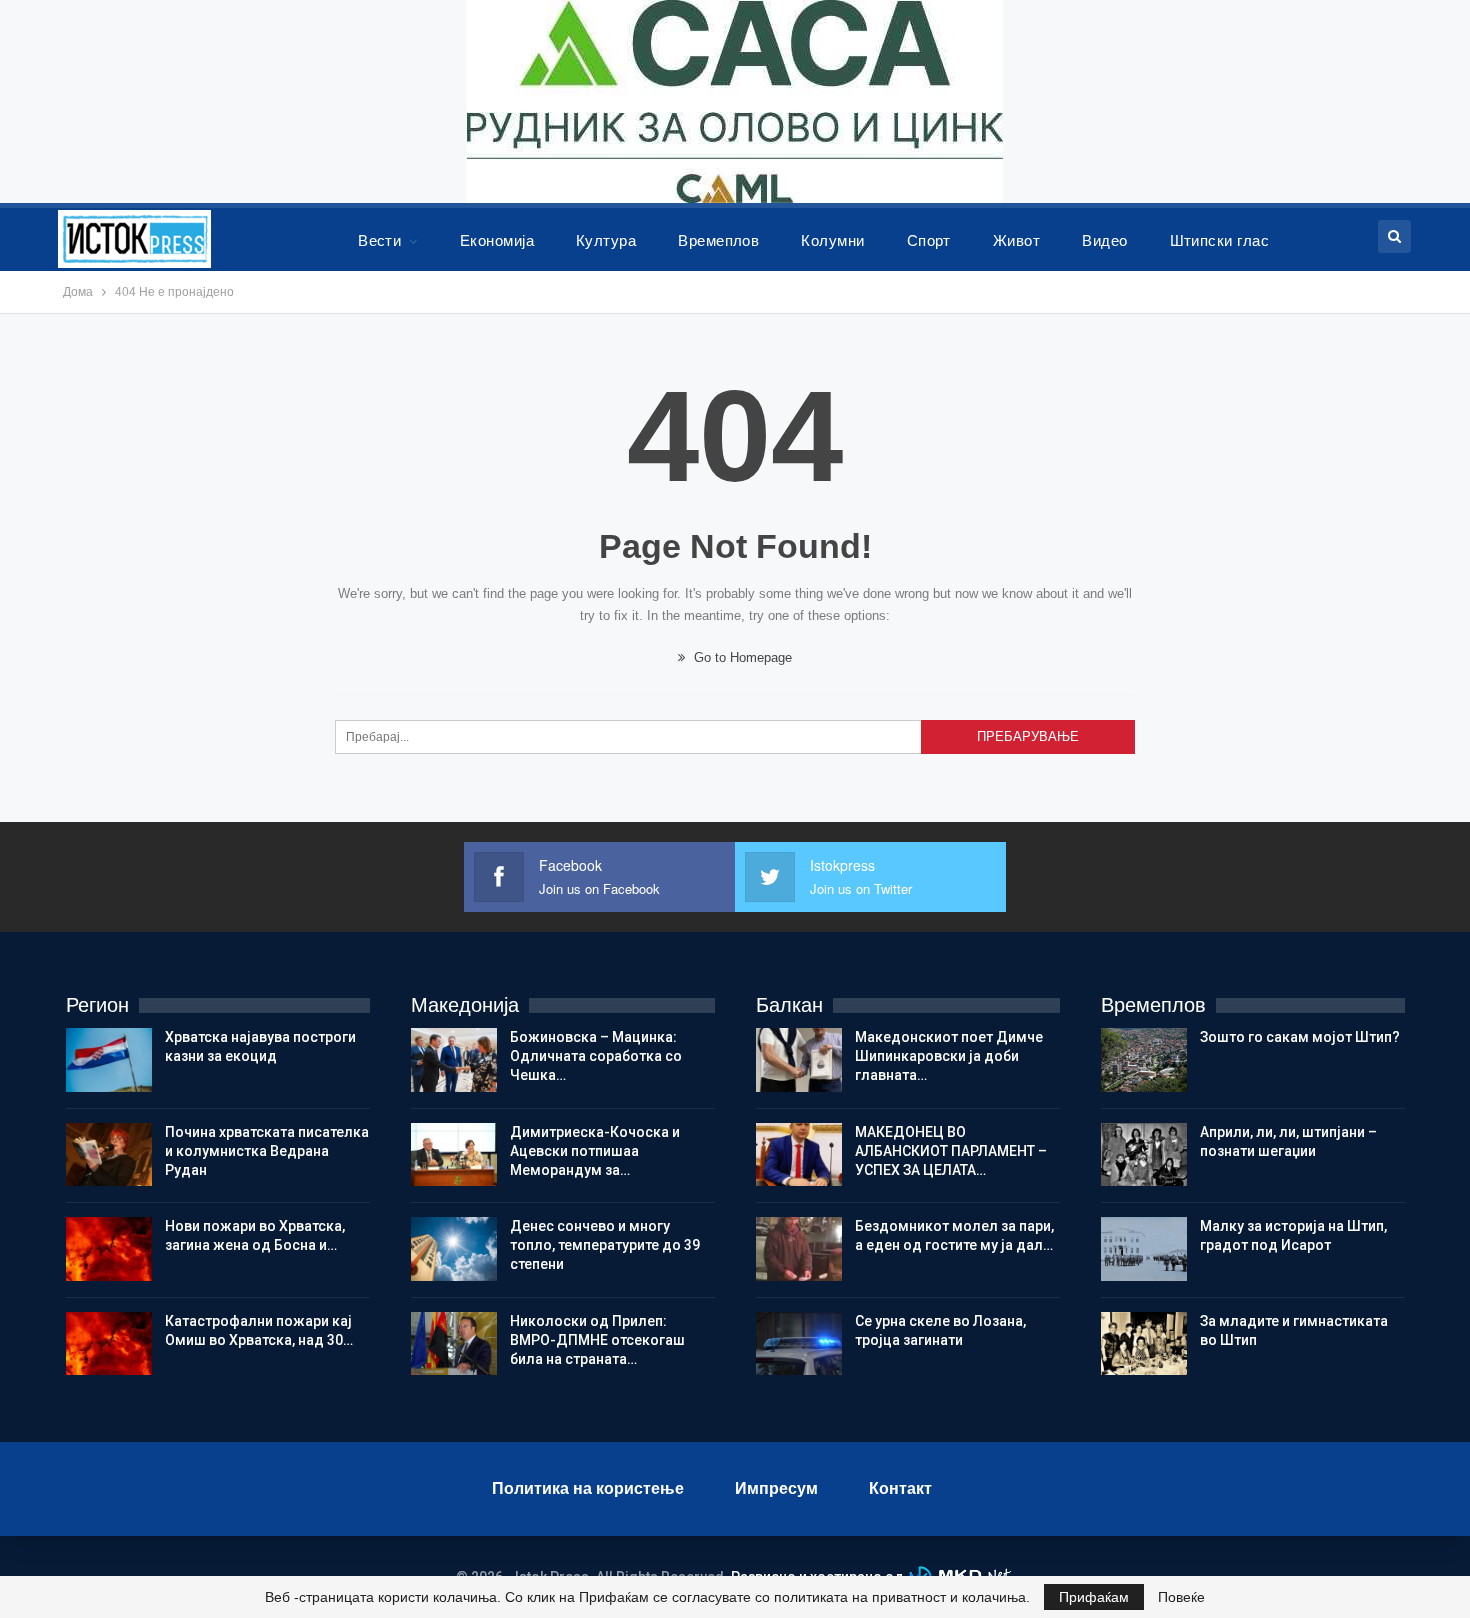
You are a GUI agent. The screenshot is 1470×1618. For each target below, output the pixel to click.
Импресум (776, 1488)
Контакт (900, 1488)
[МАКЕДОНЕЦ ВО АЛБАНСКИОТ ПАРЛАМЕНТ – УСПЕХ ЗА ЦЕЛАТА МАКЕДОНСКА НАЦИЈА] (799, 1155)
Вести (379, 240)
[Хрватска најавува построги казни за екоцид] (109, 1060)
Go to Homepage (741, 657)
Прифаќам (1094, 1597)
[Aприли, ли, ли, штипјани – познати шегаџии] (1144, 1155)
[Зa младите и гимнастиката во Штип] (1144, 1344)
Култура (606, 240)
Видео (1104, 240)
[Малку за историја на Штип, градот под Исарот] (1144, 1249)
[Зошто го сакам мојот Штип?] (1144, 1060)
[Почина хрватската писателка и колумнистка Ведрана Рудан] (109, 1155)
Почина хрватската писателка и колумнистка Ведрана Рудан (267, 1151)
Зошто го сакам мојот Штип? (1300, 1037)
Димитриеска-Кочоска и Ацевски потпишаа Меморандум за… (595, 1151)
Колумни (832, 240)
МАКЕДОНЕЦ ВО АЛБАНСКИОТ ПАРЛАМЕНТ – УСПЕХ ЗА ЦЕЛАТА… (951, 1151)
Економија (497, 240)
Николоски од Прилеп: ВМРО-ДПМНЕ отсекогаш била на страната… (597, 1340)
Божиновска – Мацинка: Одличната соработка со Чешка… (596, 1056)
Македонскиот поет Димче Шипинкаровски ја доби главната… (949, 1056)
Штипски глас (1220, 240)
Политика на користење (588, 1488)
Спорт (929, 240)
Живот (1016, 240)
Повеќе (1181, 1597)
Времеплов (718, 240)
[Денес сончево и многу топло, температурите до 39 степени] (454, 1249)
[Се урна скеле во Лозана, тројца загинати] (799, 1344)
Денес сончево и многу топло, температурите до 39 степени (605, 1245)
